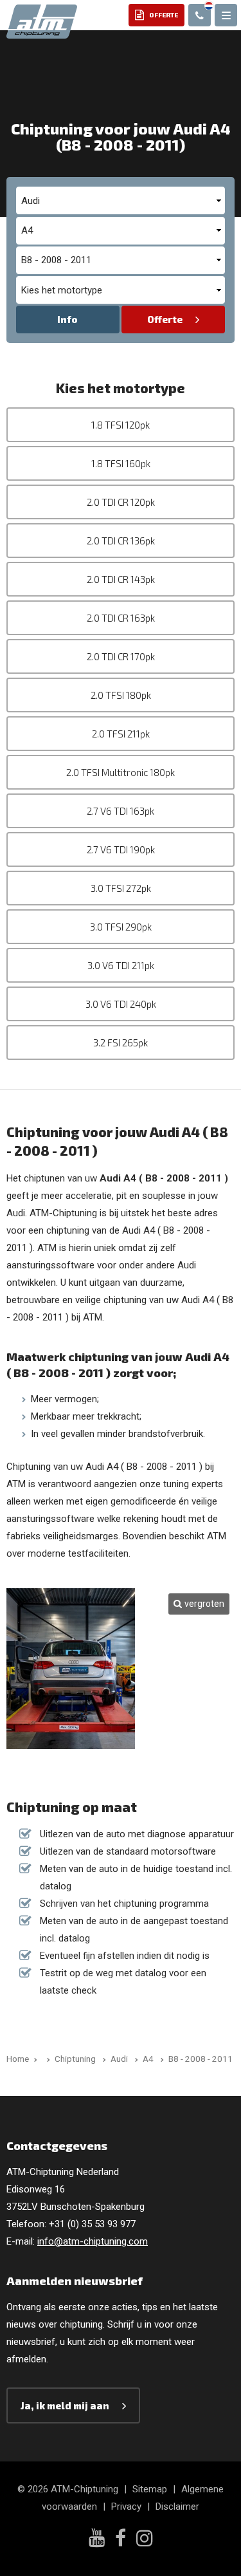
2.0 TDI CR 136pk (121, 541)
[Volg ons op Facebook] (121, 2540)
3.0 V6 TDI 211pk (121, 965)
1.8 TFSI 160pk (121, 463)
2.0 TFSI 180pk (121, 695)
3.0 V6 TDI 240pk (121, 1004)
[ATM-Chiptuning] (42, 21)
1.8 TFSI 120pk (121, 425)
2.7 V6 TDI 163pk (121, 811)
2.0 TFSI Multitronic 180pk (121, 772)
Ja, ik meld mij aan (65, 2405)
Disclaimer (177, 2507)
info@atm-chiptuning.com (93, 2241)
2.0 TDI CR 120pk (121, 502)
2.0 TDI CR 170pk (121, 656)
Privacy (126, 2507)
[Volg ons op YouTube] (97, 2539)
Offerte (165, 319)
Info (67, 319)
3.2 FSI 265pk (121, 1042)
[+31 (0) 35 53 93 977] (200, 15)
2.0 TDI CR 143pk (121, 579)
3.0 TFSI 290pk (121, 927)
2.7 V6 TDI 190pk (121, 849)
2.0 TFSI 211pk (121, 734)
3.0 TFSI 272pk (121, 888)
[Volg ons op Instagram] (145, 2540)
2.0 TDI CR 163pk (121, 618)
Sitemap (150, 2489)
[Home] (46, 2059)
